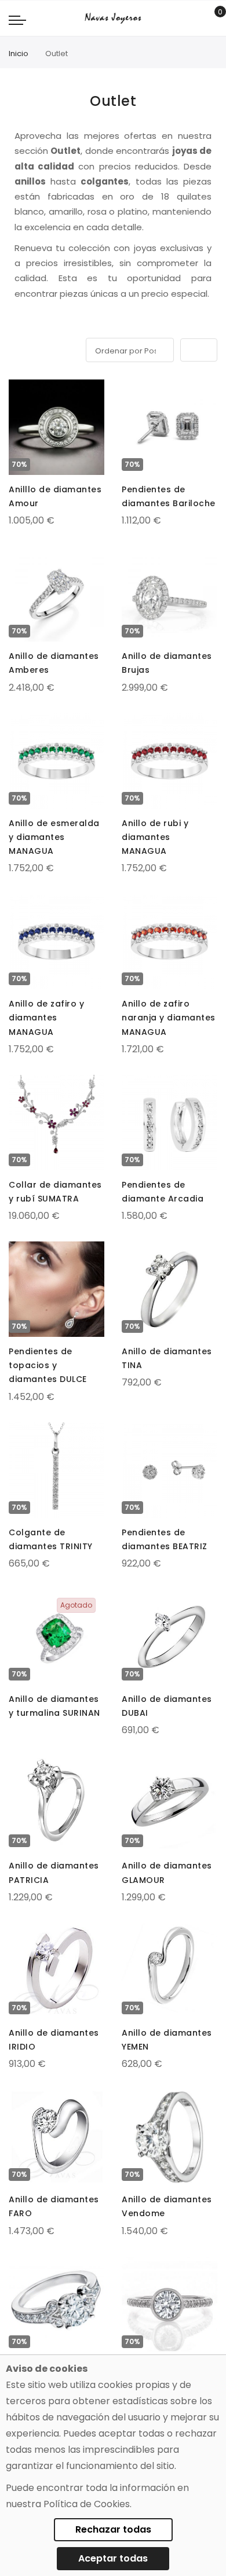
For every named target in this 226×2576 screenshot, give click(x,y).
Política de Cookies (87, 2504)
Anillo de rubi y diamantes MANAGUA (155, 837)
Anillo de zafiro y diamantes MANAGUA (46, 1018)
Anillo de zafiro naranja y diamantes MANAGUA (169, 1018)
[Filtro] (17, 348)
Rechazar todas (113, 2529)
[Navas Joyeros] (113, 18)
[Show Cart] (212, 19)
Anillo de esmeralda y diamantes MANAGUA (54, 837)
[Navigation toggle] (17, 20)
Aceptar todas (113, 2558)
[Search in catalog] (194, 19)
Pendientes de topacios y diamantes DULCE (48, 1365)
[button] (19, 390)
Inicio (19, 54)
